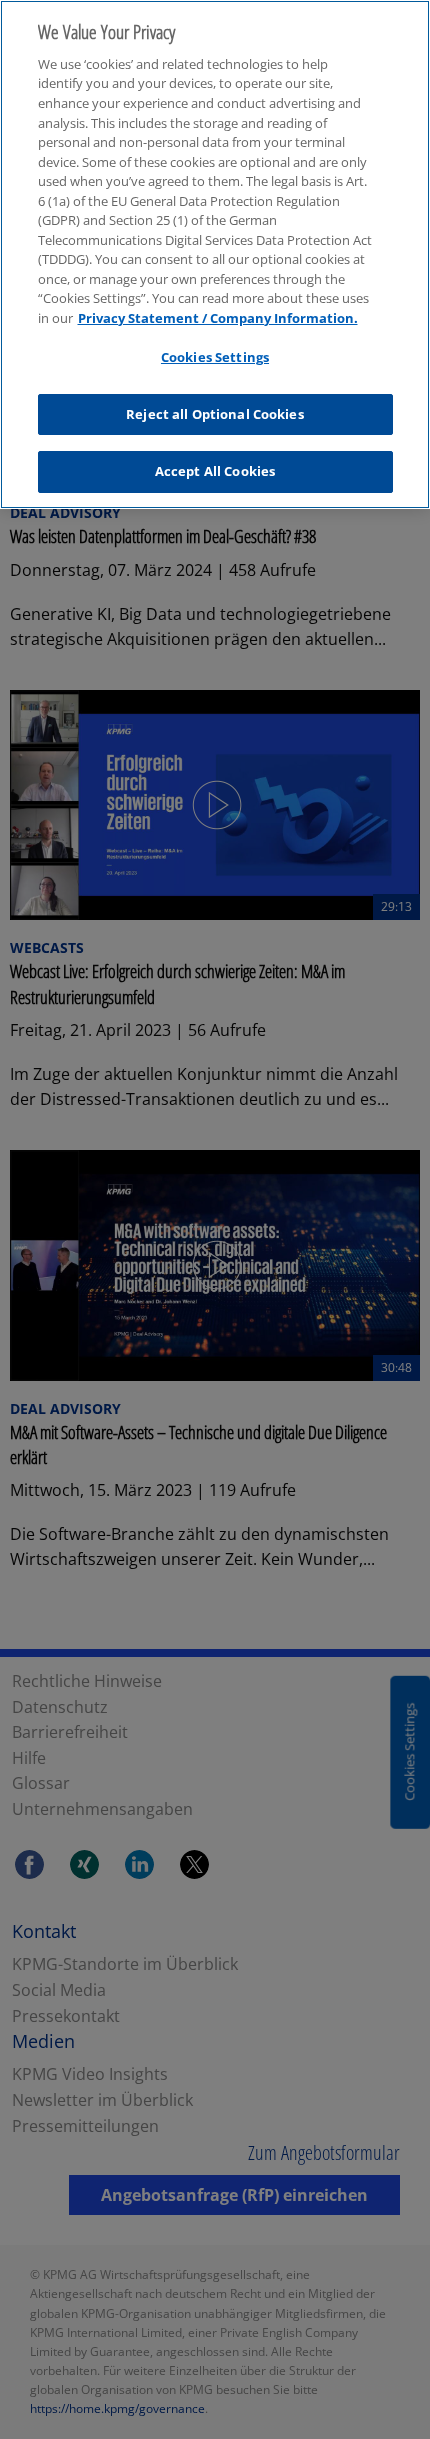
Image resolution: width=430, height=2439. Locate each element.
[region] (215, 254)
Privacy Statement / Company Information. (218, 318)
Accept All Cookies (215, 471)
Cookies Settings (215, 357)
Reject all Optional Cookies (215, 414)
